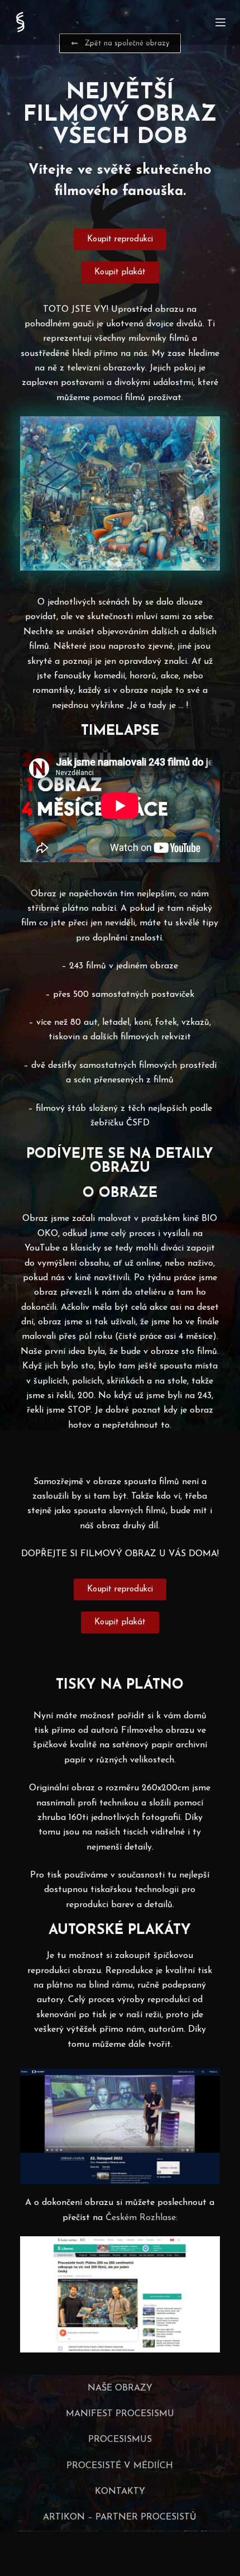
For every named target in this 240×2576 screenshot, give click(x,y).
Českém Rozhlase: (141, 2218)
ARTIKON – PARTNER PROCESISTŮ (120, 2517)
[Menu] (220, 22)
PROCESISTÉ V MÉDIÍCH (120, 2466)
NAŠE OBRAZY (120, 2388)
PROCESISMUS (120, 2440)
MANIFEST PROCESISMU (120, 2414)
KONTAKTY (120, 2492)
